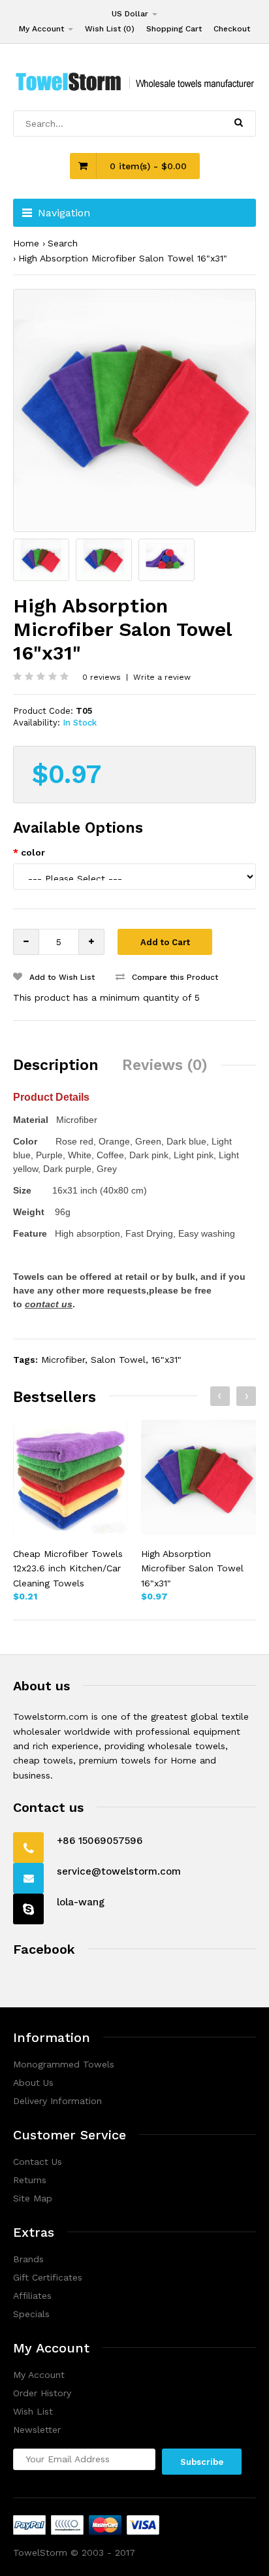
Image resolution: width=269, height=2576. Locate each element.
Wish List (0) (110, 29)
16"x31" (166, 1360)
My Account (43, 29)
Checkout (232, 29)
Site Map (33, 2198)
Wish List (33, 2411)
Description (56, 1065)
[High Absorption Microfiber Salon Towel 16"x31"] (134, 410)
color (33, 852)
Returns (30, 2180)
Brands (28, 2259)
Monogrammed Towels (64, 2064)
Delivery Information (57, 2101)
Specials (31, 2314)
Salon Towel (118, 1360)
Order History (42, 2393)
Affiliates (32, 2296)
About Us (33, 2083)
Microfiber (63, 1360)
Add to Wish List (61, 977)
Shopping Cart (174, 29)
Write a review (162, 677)
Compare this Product (174, 977)
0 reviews (102, 677)
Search (63, 243)
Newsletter (37, 2430)
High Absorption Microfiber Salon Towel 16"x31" (123, 258)
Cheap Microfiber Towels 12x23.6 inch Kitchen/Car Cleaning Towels (68, 1568)
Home (26, 243)
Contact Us (38, 2162)
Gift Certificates (48, 2277)
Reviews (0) (165, 1065)
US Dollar (131, 14)
